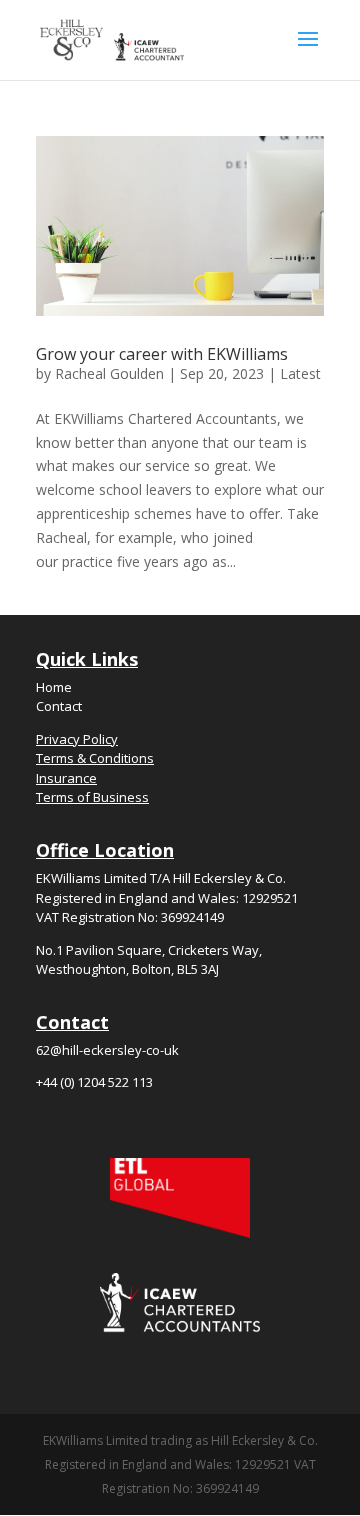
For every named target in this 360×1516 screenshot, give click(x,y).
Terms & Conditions (95, 758)
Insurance (66, 778)
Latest (300, 373)
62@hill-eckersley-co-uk (107, 1050)
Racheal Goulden (109, 373)
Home (54, 687)
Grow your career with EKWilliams (162, 354)
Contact (59, 706)
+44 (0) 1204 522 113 (94, 1082)
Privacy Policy (77, 739)
